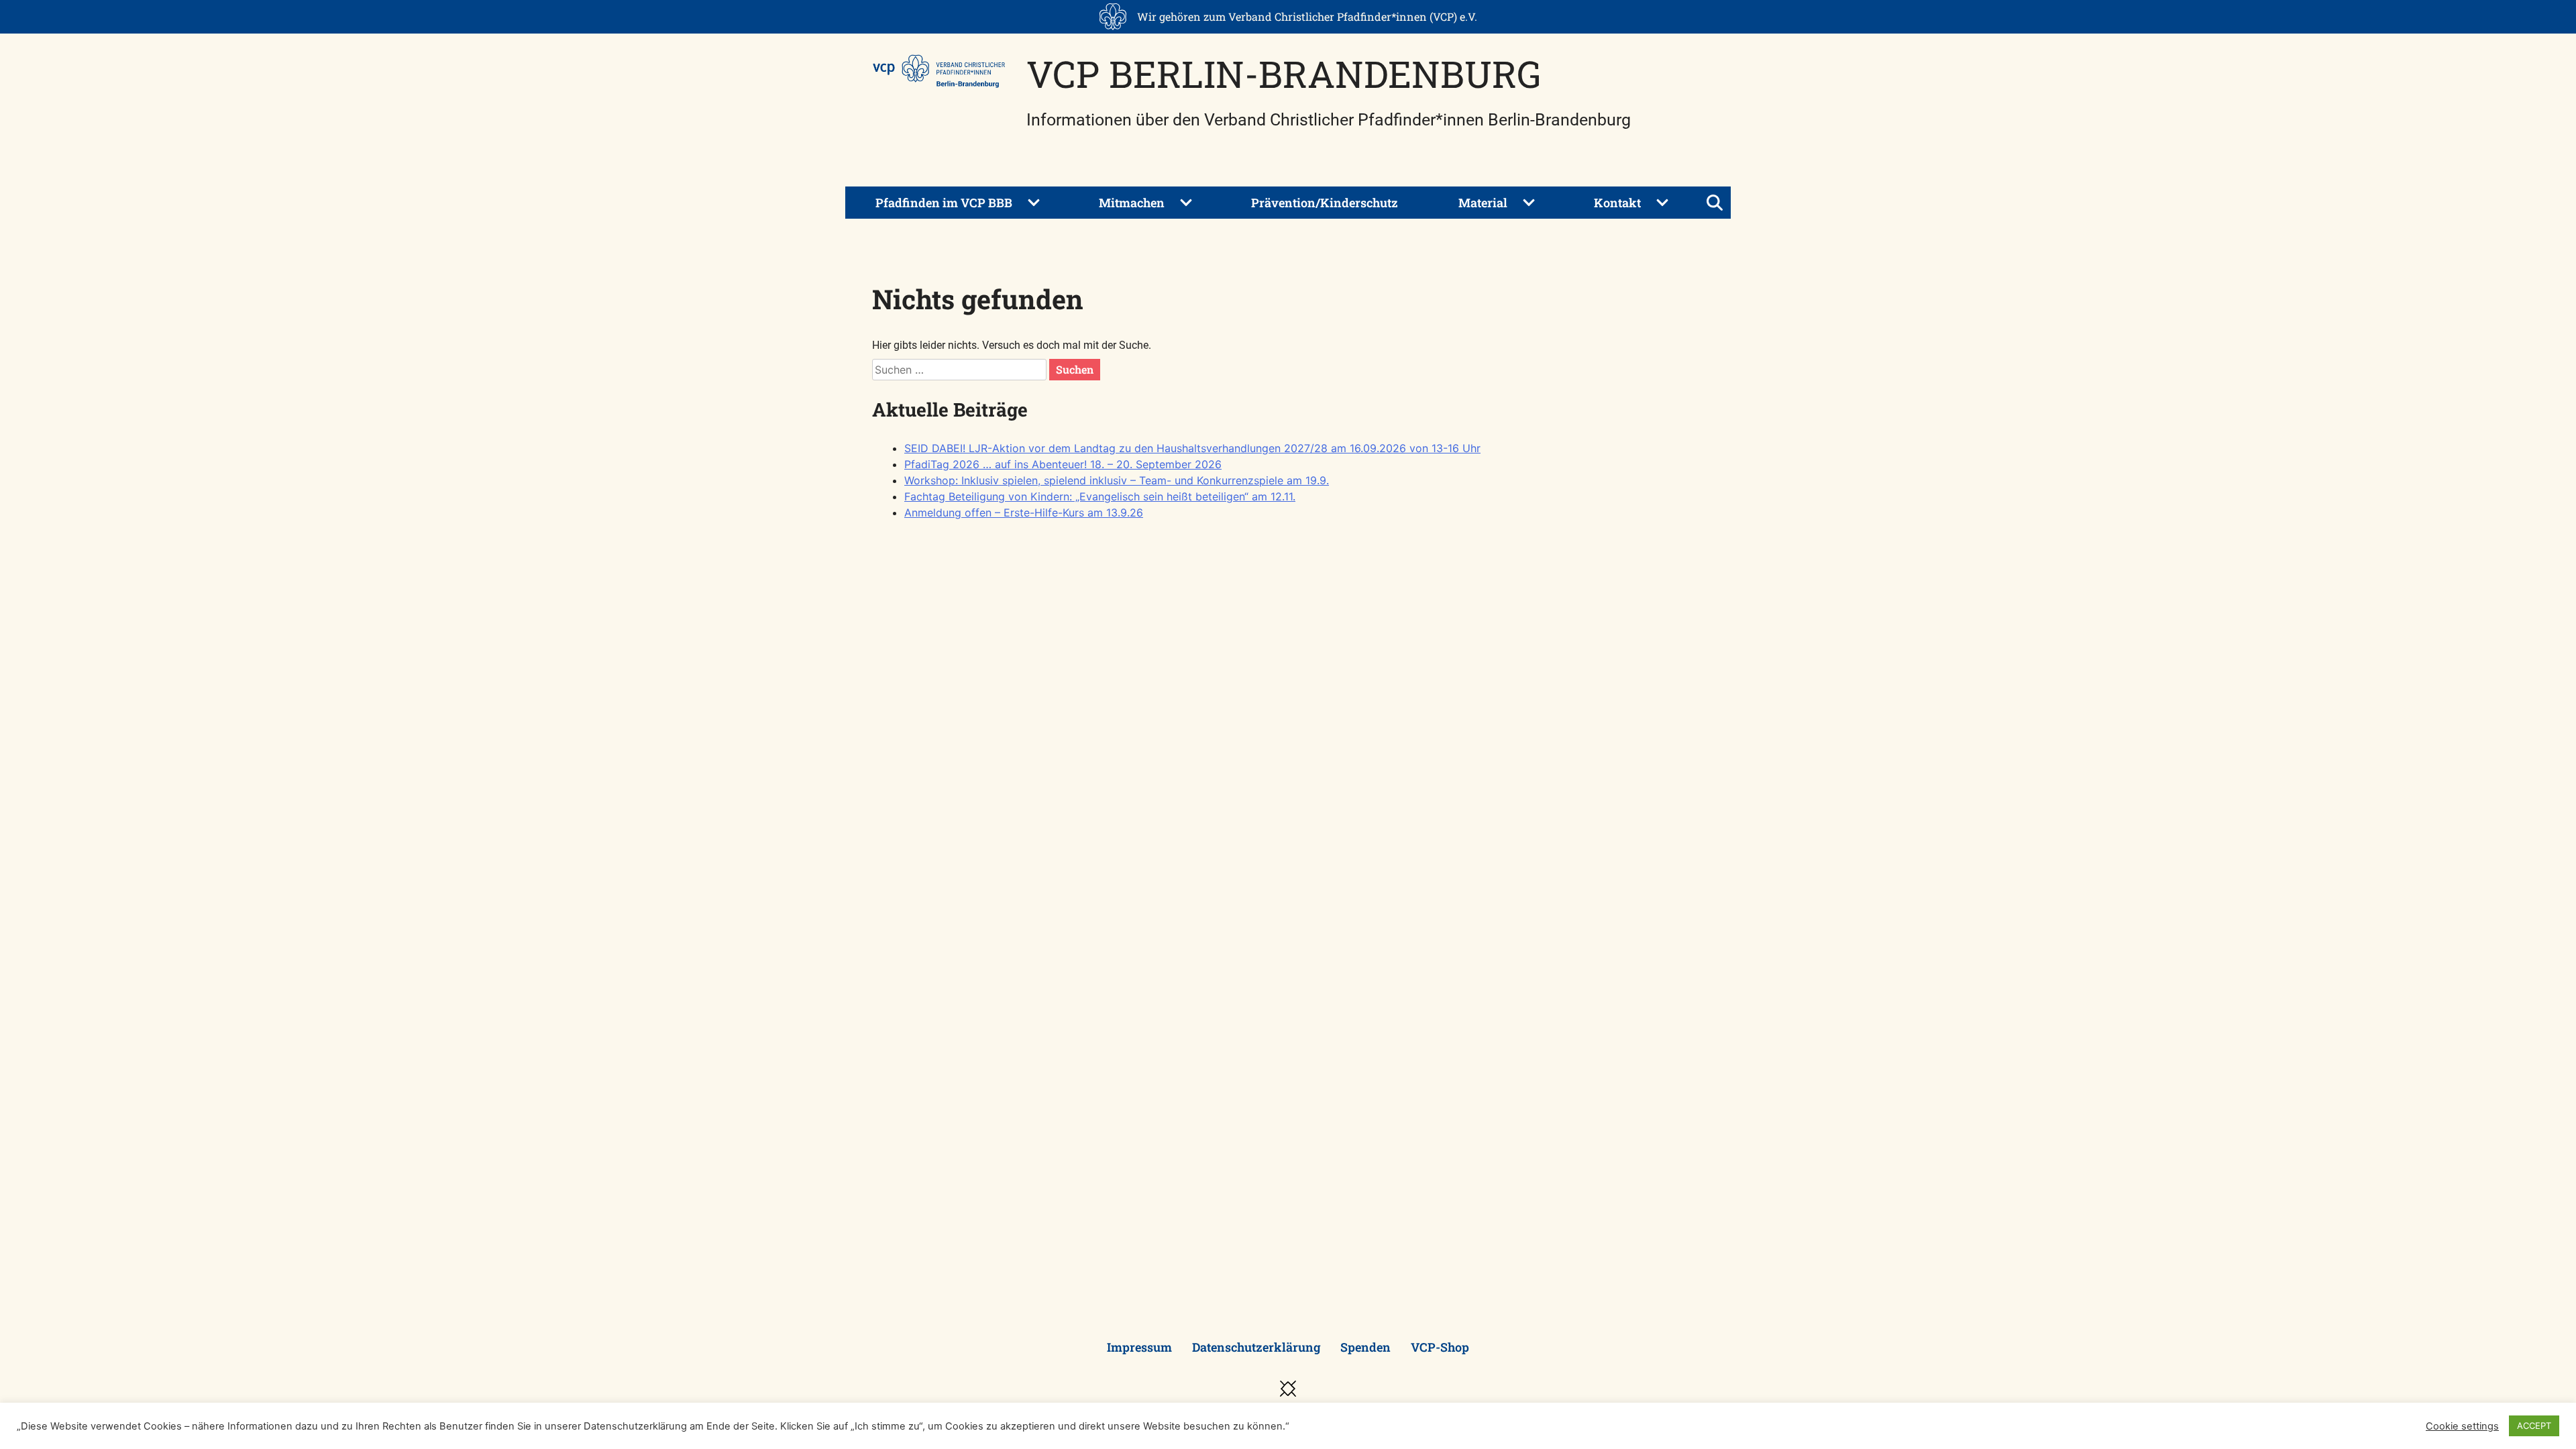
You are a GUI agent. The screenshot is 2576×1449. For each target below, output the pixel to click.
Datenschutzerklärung (1256, 1347)
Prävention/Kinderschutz (1325, 203)
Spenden (1365, 1347)
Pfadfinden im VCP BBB (944, 203)
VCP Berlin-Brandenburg (1284, 73)
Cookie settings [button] (2462, 1426)
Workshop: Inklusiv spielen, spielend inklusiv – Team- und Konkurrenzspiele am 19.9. (1117, 480)
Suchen (1075, 369)
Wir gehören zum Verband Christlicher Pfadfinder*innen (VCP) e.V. (1307, 16)
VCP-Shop (1440, 1347)
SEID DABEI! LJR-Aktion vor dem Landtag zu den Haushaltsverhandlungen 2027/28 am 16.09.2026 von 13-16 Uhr (1192, 448)
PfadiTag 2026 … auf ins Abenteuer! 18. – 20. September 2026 (1063, 464)
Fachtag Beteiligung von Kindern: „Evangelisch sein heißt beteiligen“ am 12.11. (1100, 496)
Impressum (1139, 1347)
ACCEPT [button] (2534, 1426)
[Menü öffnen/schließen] (1715, 203)
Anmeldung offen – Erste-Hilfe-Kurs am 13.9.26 (1024, 513)
